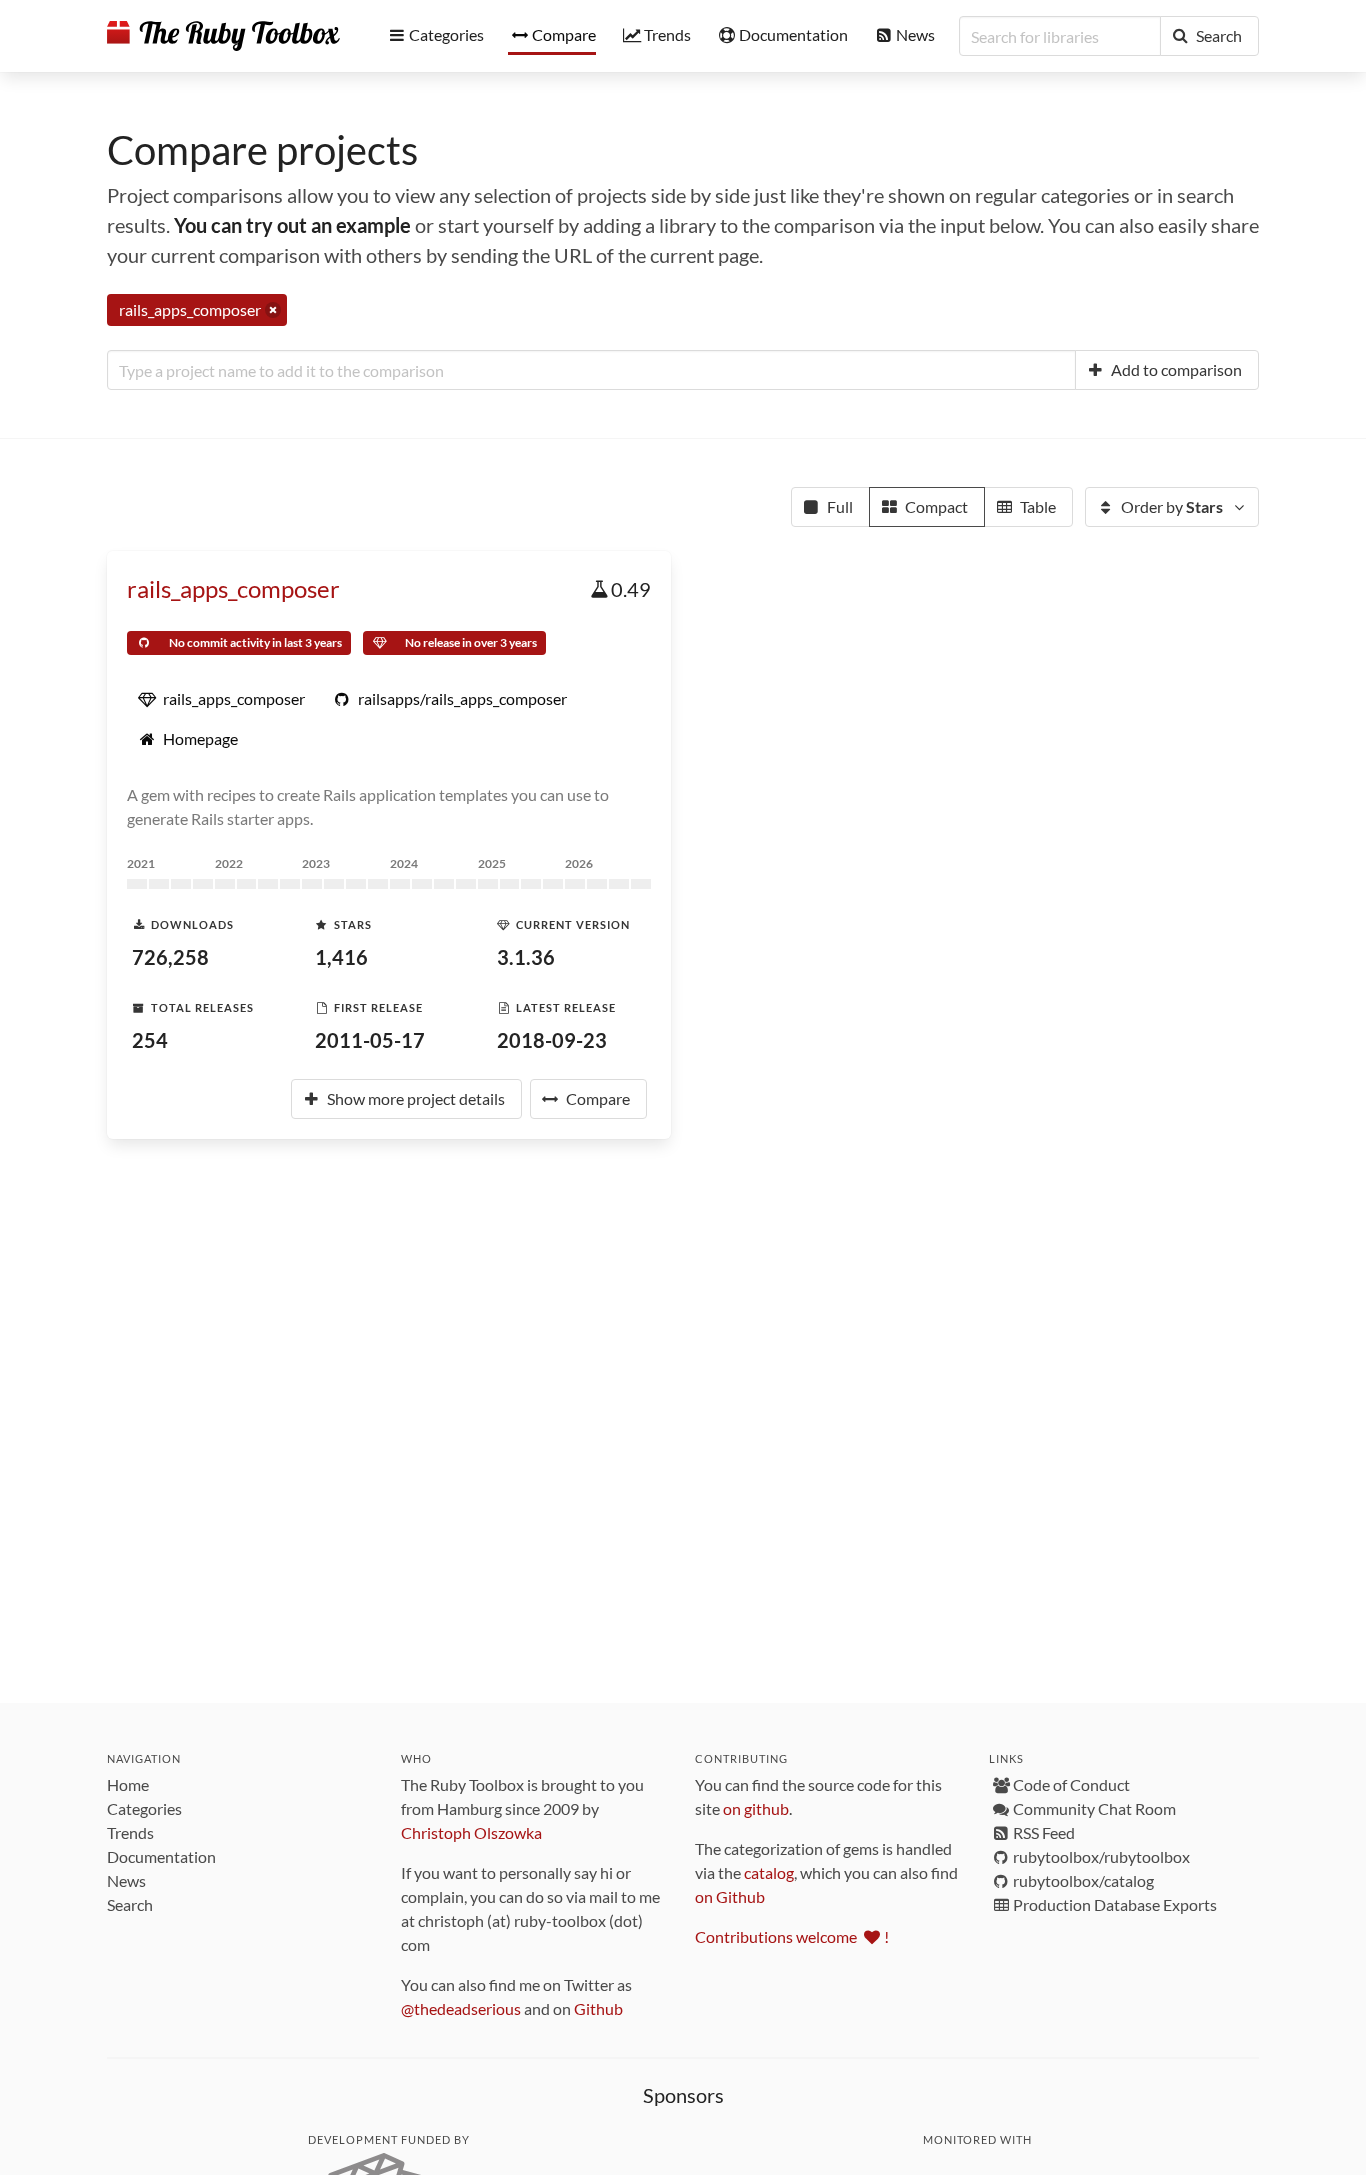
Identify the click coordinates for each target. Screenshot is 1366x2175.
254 (150, 1040)
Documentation (161, 1856)
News (126, 1880)
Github (598, 2008)
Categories (144, 1808)
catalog (769, 1872)
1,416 (341, 957)
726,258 (170, 957)
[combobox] (591, 370)
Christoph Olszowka (471, 1832)
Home (128, 1784)
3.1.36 (526, 957)
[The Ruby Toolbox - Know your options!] (223, 36)
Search (130, 1904)
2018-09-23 (552, 1040)
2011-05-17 (370, 1040)
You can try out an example (292, 225)
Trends (130, 1832)
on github (756, 1808)
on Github (730, 1896)
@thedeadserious (461, 2008)
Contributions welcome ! (792, 1936)
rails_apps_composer (233, 588)
